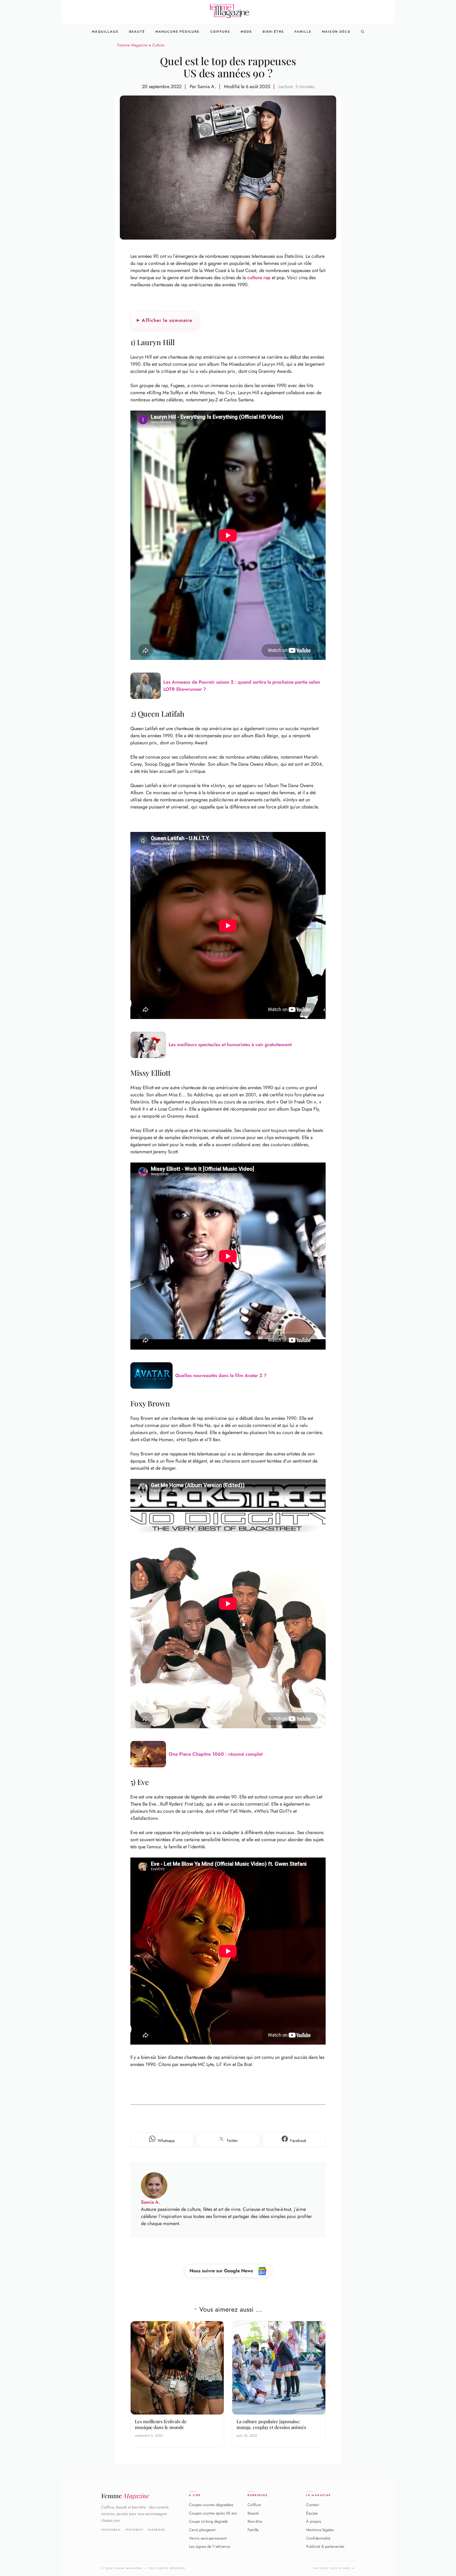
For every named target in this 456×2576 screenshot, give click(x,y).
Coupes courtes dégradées (211, 2505)
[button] (363, 32)
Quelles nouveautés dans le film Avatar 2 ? (221, 1375)
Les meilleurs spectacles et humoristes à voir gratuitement (230, 1045)
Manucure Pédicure (178, 32)
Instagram (111, 2530)
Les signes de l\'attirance (210, 2546)
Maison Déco (336, 32)
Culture (158, 45)
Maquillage (105, 32)
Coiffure (220, 32)
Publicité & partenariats (325, 2546)
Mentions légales (320, 2530)
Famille (303, 32)
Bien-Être (273, 32)
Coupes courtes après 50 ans (213, 2513)
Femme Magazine (132, 45)
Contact (312, 2505)
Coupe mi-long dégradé (208, 2521)
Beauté (137, 32)
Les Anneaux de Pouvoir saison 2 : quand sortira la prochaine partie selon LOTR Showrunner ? (242, 686)
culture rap (259, 278)
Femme (125, 2496)
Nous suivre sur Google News (222, 2271)
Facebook (157, 2530)
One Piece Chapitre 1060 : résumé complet (216, 1754)
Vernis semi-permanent (208, 2538)
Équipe (312, 2513)
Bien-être (255, 2521)
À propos (314, 2521)
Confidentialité (318, 2538)
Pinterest (134, 2530)
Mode (246, 32)
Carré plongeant (202, 2530)
